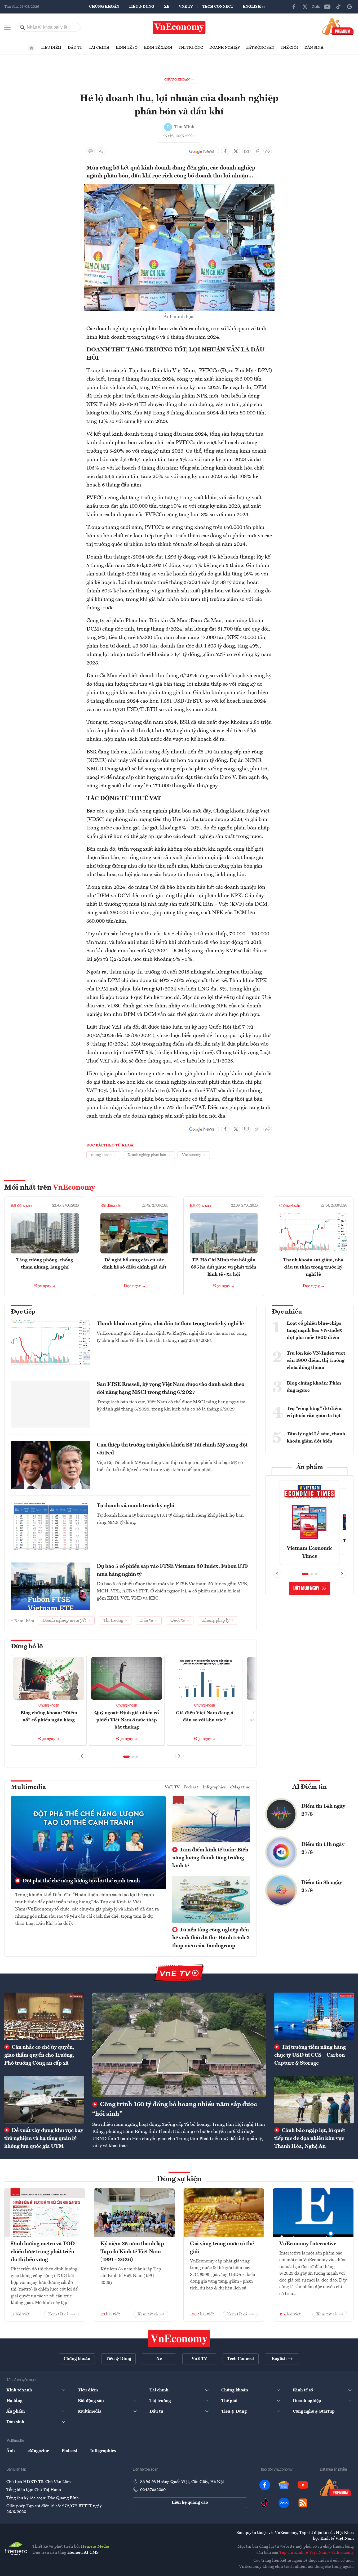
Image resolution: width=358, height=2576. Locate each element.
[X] (305, 7)
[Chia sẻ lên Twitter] (236, 151)
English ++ (254, 7)
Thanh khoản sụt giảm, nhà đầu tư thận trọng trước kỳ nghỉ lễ (313, 1267)
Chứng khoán (104, 7)
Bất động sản (260, 48)
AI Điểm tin (310, 1787)
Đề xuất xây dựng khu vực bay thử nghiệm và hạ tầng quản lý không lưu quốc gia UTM (44, 2139)
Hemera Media (95, 2547)
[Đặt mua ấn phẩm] (338, 26)
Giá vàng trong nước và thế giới (222, 2248)
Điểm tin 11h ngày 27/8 (323, 1849)
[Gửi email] (246, 151)
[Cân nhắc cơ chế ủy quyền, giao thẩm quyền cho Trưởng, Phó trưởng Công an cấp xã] (44, 2016)
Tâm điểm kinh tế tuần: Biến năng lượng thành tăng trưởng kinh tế (210, 1858)
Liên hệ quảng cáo (190, 2503)
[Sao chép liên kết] (257, 151)
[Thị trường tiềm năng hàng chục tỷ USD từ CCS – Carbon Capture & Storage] (314, 2016)
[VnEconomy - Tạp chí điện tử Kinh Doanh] (179, 2338)
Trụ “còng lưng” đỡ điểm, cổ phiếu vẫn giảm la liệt (315, 1412)
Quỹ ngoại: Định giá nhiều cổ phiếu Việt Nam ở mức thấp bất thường (127, 1720)
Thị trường (191, 48)
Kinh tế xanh (158, 48)
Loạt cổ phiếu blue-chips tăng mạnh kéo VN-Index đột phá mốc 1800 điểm (314, 1331)
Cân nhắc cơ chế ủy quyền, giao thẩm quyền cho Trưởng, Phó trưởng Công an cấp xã (39, 2055)
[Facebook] (294, 7)
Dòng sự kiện (179, 2179)
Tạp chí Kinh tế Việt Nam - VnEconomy (317, 2553)
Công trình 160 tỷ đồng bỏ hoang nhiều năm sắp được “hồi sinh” (174, 2109)
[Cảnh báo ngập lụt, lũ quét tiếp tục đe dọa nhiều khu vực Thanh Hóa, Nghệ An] (314, 2100)
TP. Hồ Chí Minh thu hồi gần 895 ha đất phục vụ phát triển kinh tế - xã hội (224, 1267)
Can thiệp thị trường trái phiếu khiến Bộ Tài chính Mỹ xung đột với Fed (172, 1449)
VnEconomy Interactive (308, 2244)
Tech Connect (218, 7)
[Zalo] (316, 7)
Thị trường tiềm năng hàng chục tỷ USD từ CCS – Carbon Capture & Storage (310, 2055)
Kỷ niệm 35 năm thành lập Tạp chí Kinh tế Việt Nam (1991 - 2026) (132, 2252)
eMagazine (240, 1787)
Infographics (214, 1787)
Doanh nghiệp (225, 48)
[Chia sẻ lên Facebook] (225, 151)
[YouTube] (327, 7)
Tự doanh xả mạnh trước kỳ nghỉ (136, 1506)
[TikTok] (338, 7)
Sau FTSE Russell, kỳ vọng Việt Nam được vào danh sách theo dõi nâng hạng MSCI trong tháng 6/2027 (171, 1389)
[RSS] (303, 2503)
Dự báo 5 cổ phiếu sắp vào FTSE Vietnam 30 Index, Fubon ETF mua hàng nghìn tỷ (173, 1570)
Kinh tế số (127, 48)
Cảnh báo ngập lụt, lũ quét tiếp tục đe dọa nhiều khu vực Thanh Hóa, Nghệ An (310, 2139)
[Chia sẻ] (268, 151)
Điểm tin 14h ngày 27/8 (323, 1810)
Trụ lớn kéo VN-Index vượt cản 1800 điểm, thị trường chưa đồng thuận (316, 1360)
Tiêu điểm (51, 48)
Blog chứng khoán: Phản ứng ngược (314, 1387)
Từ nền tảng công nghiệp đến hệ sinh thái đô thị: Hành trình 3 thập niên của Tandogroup (211, 1938)
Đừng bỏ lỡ (27, 1647)
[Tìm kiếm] (23, 27)
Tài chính (99, 48)
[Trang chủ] (31, 48)
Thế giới (289, 48)
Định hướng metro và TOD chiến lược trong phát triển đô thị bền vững (43, 2252)
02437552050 (153, 2490)
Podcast (191, 1787)
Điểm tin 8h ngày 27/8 (322, 1887)
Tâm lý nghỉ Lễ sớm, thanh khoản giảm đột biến (316, 1438)
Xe (167, 7)
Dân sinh (314, 48)
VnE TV (186, 7)
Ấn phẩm (310, 1467)
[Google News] (350, 7)
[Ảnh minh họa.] (179, 187)
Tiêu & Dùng (142, 7)
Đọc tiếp (23, 1312)
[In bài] (91, 151)
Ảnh (11, 2451)
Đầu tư (75, 48)
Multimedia (28, 1787)
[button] (126, 1757)
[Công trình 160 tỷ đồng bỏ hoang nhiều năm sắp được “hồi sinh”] (179, 2045)
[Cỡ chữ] (101, 151)
